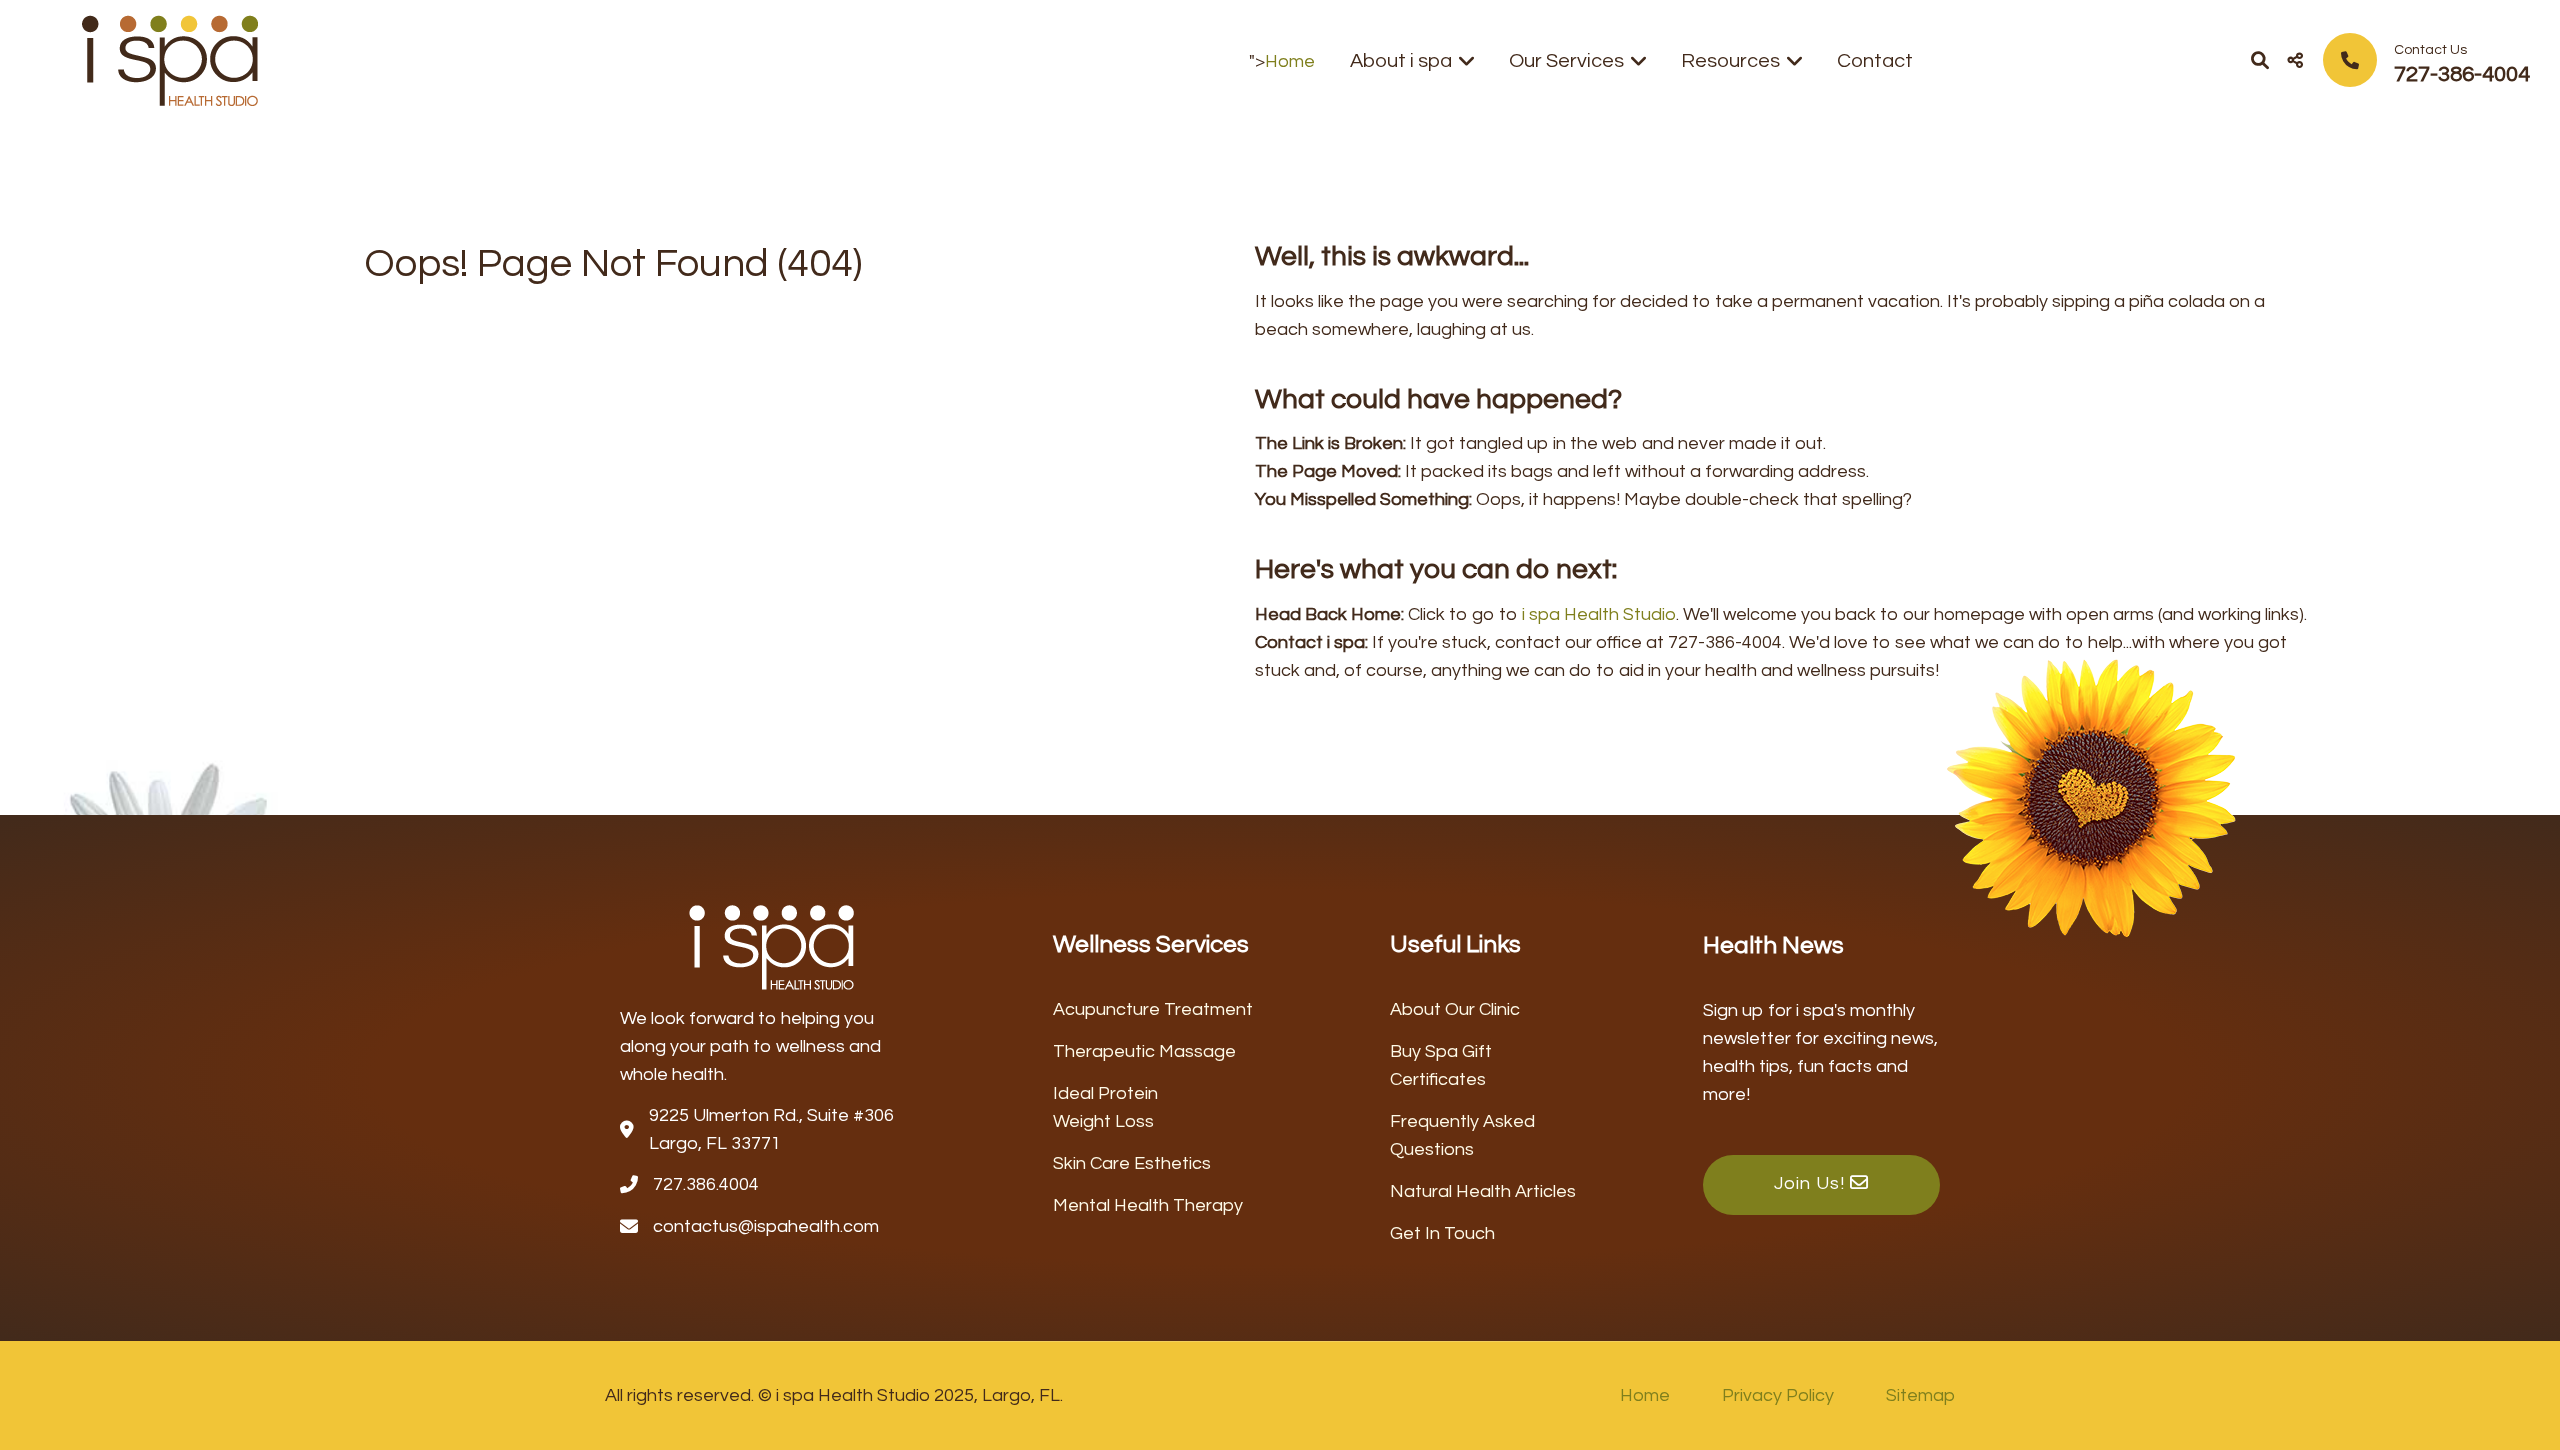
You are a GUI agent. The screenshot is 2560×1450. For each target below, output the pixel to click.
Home (1290, 61)
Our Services (1566, 61)
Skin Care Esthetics (1132, 1163)
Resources (1730, 61)
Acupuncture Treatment (1153, 1009)
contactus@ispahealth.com (766, 1226)
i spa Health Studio (1599, 614)
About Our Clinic (1455, 1009)
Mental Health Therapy (1148, 1205)
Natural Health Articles (1483, 1191)
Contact (1875, 61)
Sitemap (1920, 1395)
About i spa (1401, 61)
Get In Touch (1442, 1233)
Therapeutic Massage (1144, 1051)
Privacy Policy (1778, 1395)
